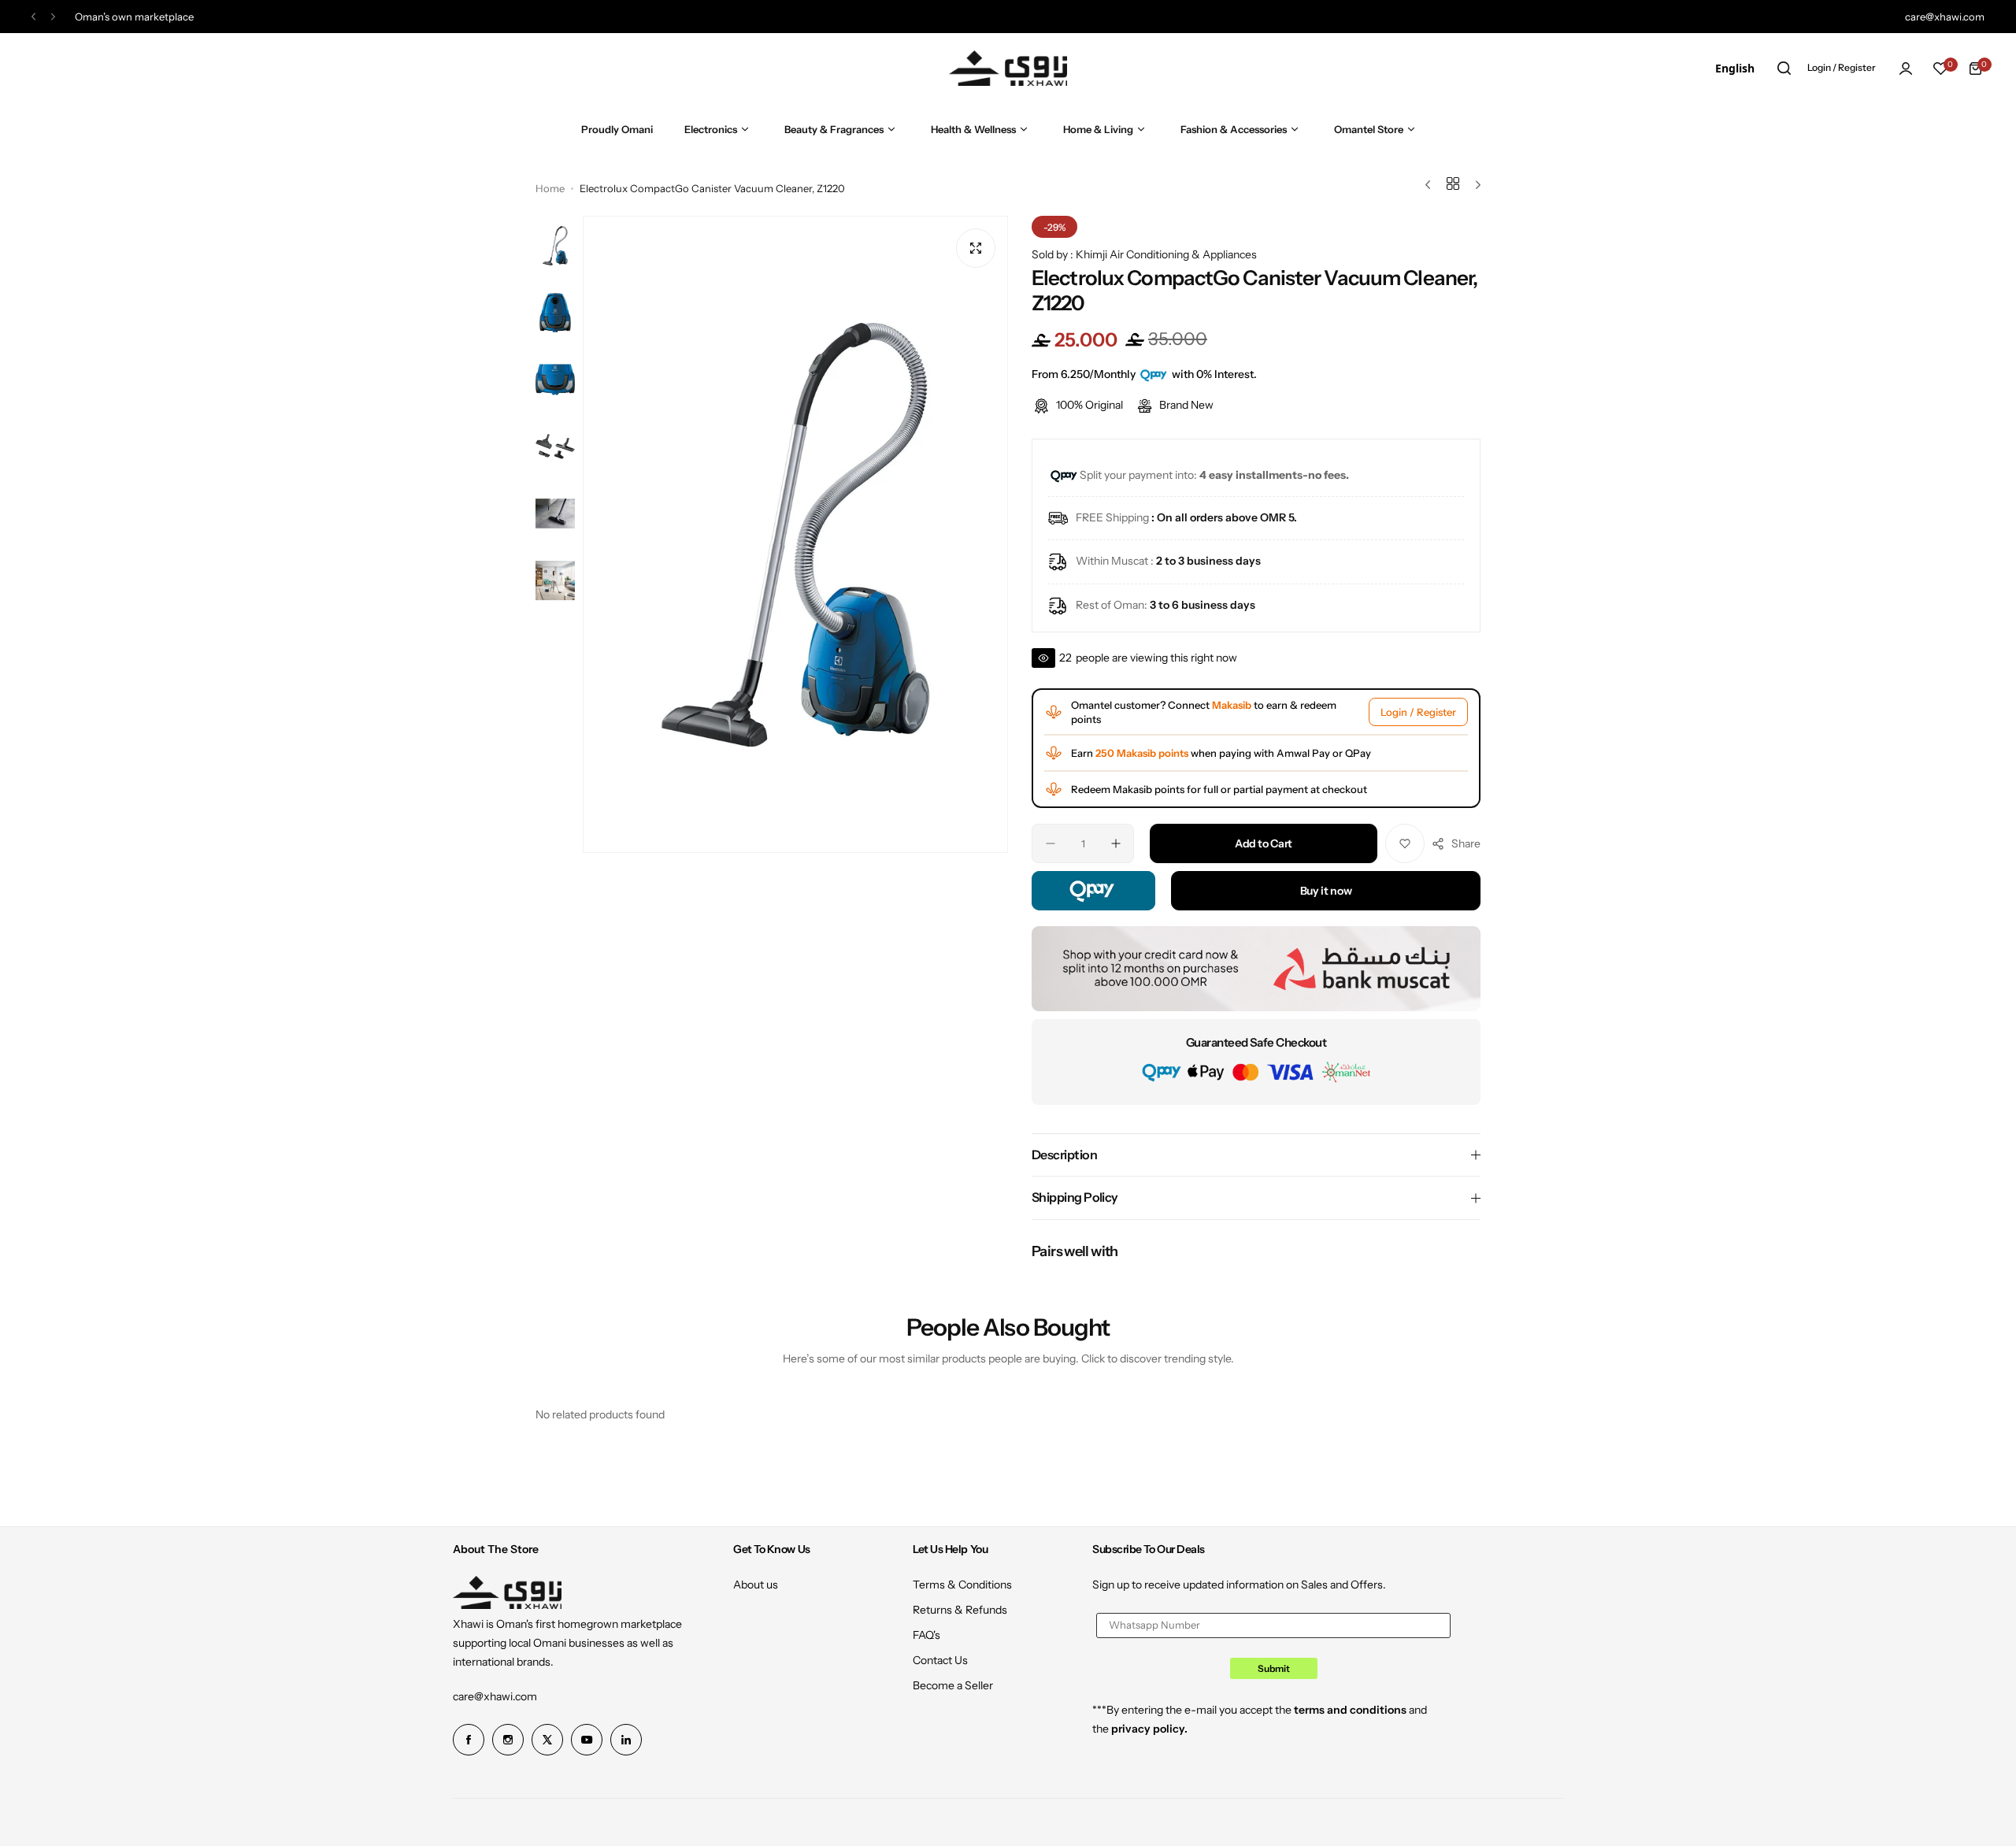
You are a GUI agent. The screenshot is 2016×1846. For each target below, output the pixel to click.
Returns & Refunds (960, 1610)
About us (756, 1585)
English (1735, 68)
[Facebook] (469, 1740)
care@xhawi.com (495, 1696)
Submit (1274, 1668)
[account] (1906, 69)
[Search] (1784, 69)
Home (550, 188)
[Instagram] (508, 1740)
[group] (795, 534)
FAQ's (926, 1635)
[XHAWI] (1008, 68)
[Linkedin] (626, 1740)
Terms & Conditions (962, 1585)
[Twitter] (547, 1740)
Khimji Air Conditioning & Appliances (1166, 254)
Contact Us (940, 1660)
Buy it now (1326, 891)
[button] (33, 17)
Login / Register (1418, 712)
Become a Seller (953, 1685)
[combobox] (1735, 69)
